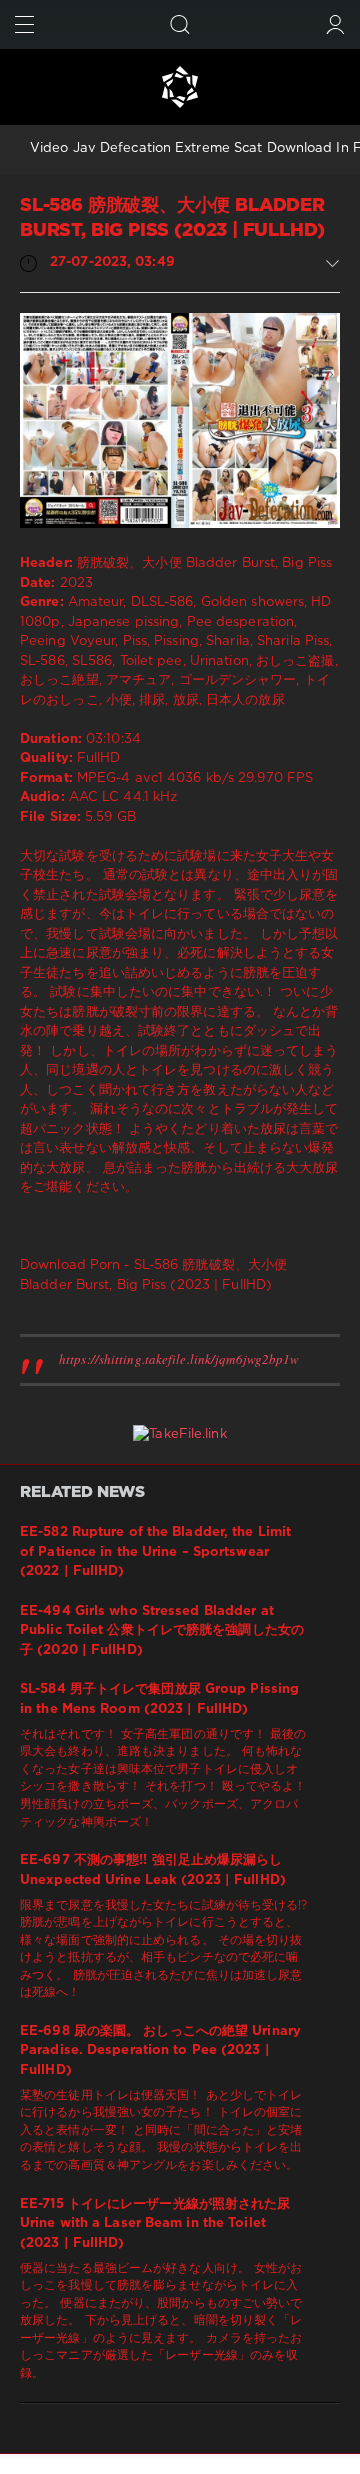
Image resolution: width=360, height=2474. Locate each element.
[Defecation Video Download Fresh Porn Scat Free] (180, 87)
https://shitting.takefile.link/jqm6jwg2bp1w (179, 1359)
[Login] (335, 24)
